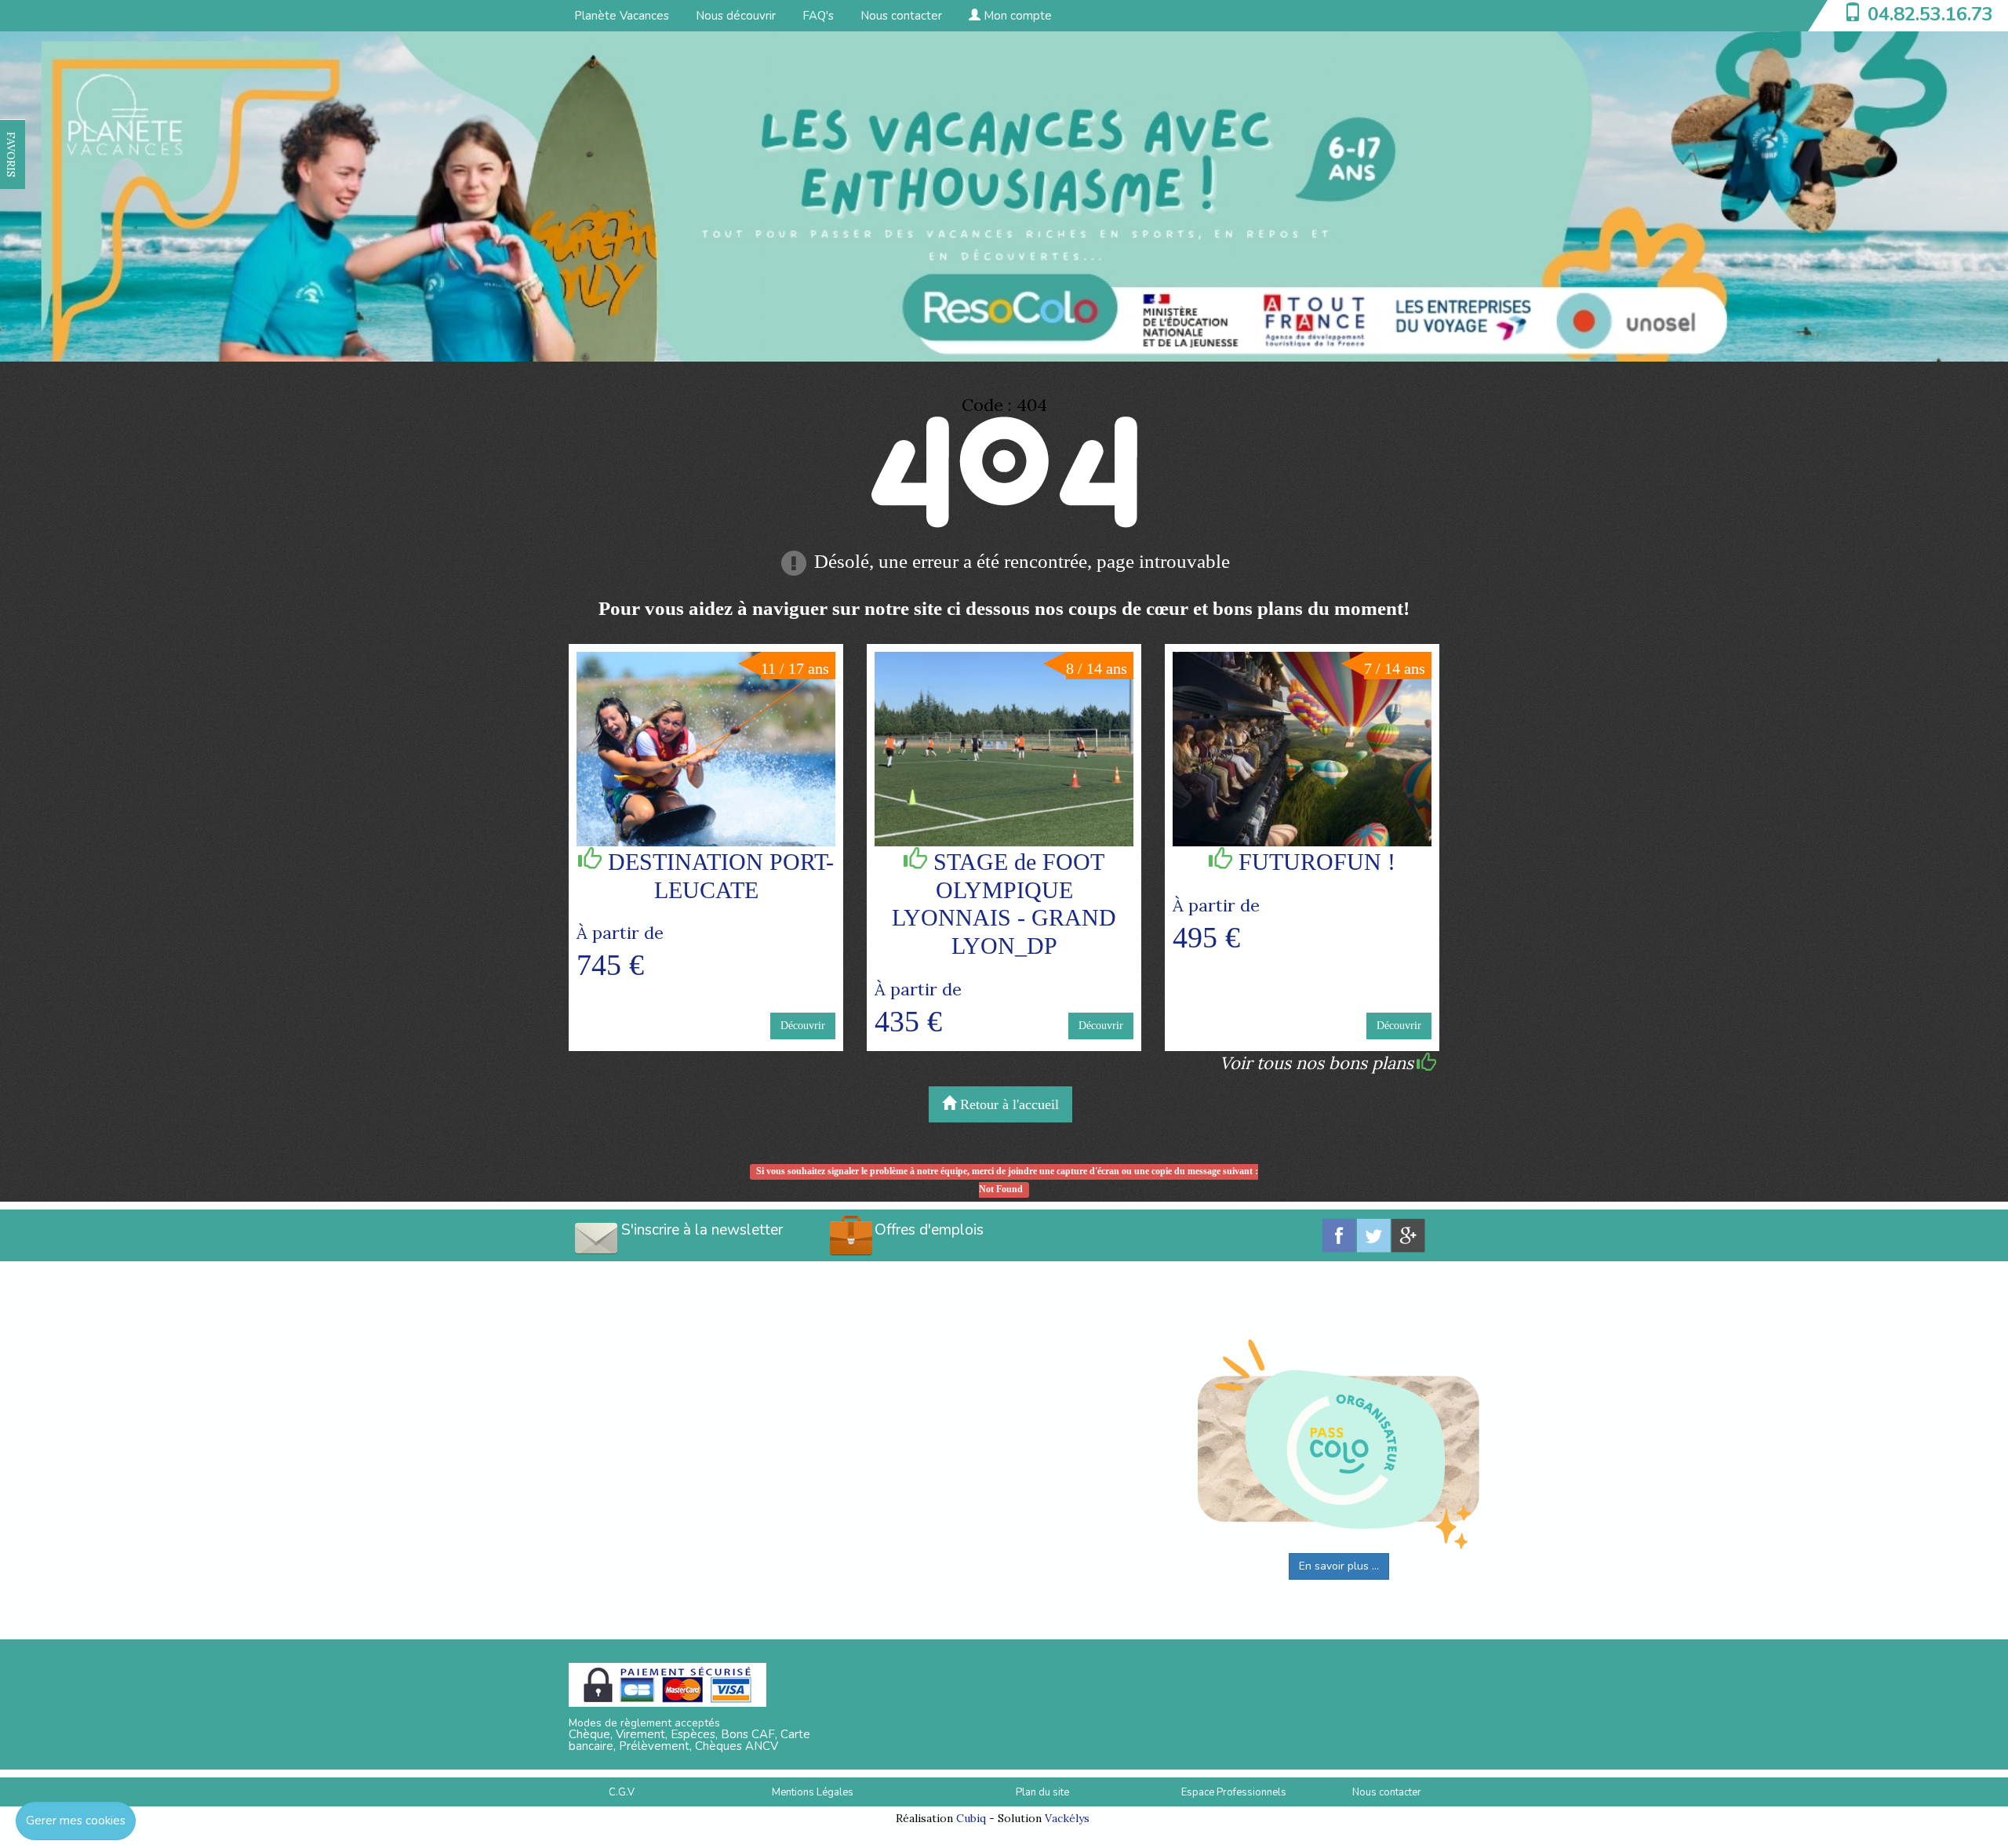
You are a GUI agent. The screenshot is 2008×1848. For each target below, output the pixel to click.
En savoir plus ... (1339, 1566)
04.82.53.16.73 (1930, 14)
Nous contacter (901, 16)
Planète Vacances (622, 16)
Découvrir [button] (803, 1026)
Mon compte (1016, 16)
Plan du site (1042, 1792)
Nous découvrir (736, 16)
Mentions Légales (813, 1792)
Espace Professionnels (1234, 1792)
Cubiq (971, 1818)
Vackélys (1067, 1818)
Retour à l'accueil (1008, 1104)
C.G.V (622, 1792)
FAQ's (818, 16)
